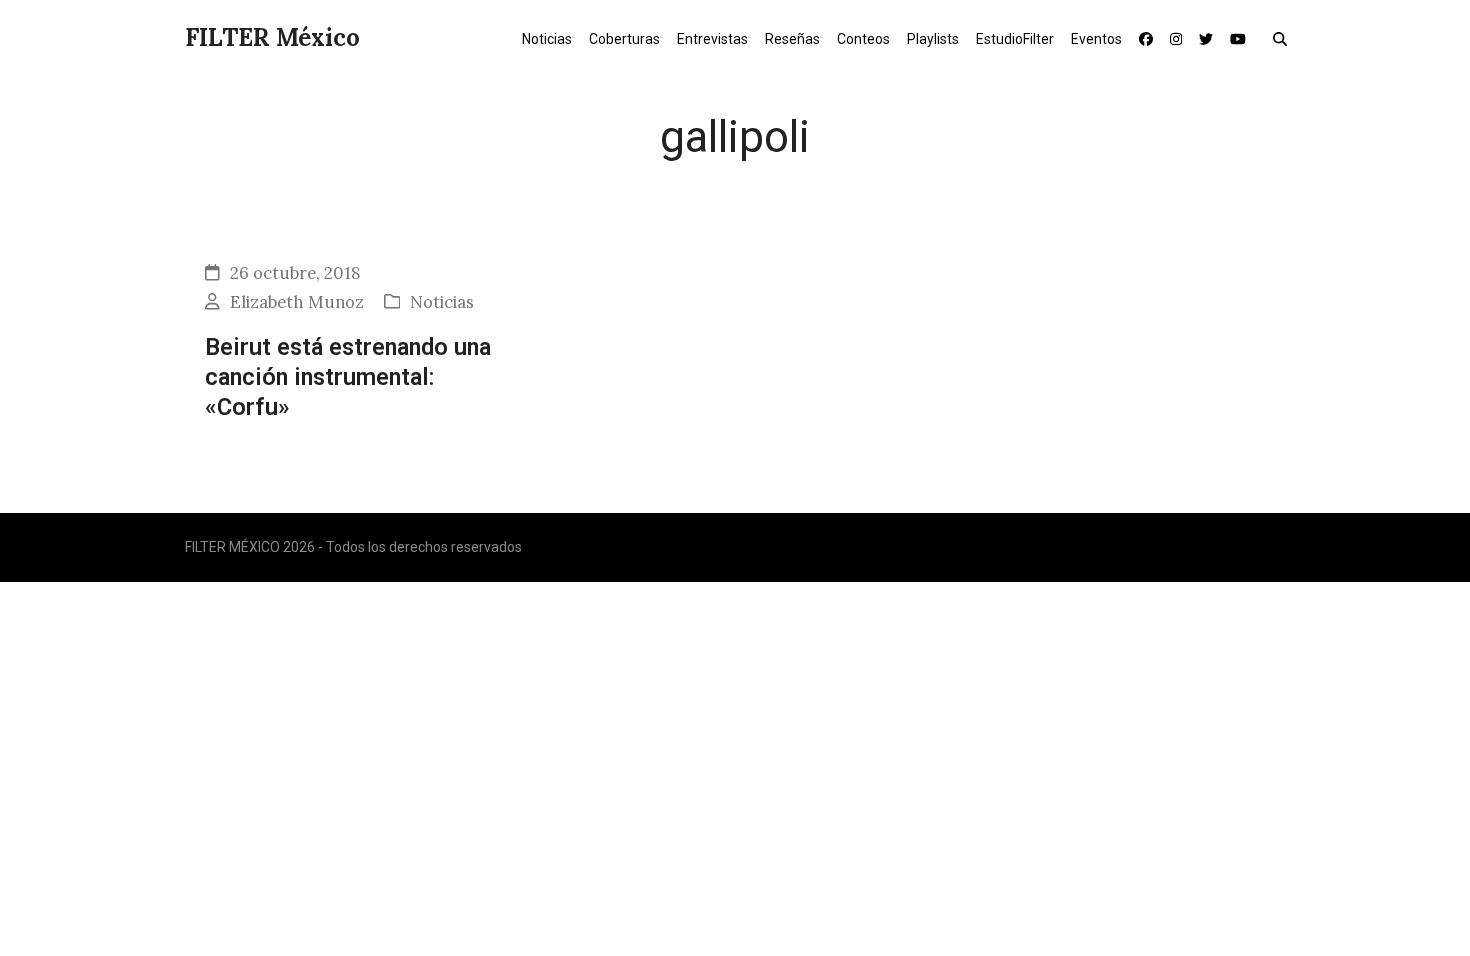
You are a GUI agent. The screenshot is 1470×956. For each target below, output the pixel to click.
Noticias (442, 302)
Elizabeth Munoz (297, 302)
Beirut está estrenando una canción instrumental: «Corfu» (348, 377)
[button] (1284, 38)
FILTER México (272, 37)
